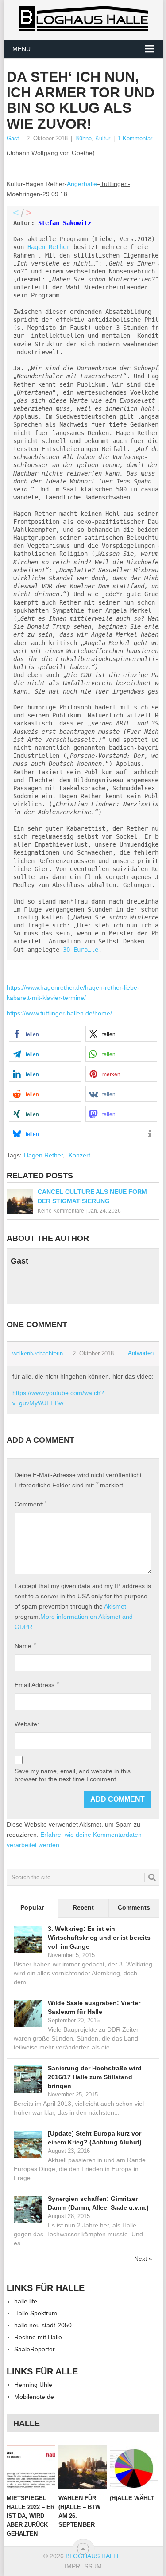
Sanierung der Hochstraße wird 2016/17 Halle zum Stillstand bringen (95, 2077)
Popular (32, 1907)
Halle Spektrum (36, 2313)
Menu (21, 49)
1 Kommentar (135, 138)
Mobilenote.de (34, 2397)
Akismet (115, 1606)
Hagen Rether (49, 247)
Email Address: (37, 1685)
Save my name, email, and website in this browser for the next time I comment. (73, 1775)
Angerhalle (82, 184)
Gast (13, 138)
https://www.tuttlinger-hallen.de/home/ (59, 1013)
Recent (83, 1907)
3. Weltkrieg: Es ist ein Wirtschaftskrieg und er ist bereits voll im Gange (99, 1938)
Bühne (83, 138)
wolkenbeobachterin (38, 1353)
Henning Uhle (33, 2385)
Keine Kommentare (61, 1211)
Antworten (141, 1353)
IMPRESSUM (83, 2566)
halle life (26, 2301)
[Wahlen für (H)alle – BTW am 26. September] (83, 2467)
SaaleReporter (35, 2349)
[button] (45, 1034)
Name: (25, 1646)
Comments (134, 1907)
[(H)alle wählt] (134, 2467)
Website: (27, 1724)
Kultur (103, 138)
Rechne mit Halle (38, 2337)
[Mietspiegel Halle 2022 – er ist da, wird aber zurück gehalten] (31, 2467)
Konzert (79, 1155)
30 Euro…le (81, 950)
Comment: (31, 1504)
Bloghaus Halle (93, 2556)
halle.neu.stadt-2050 (43, 2325)
